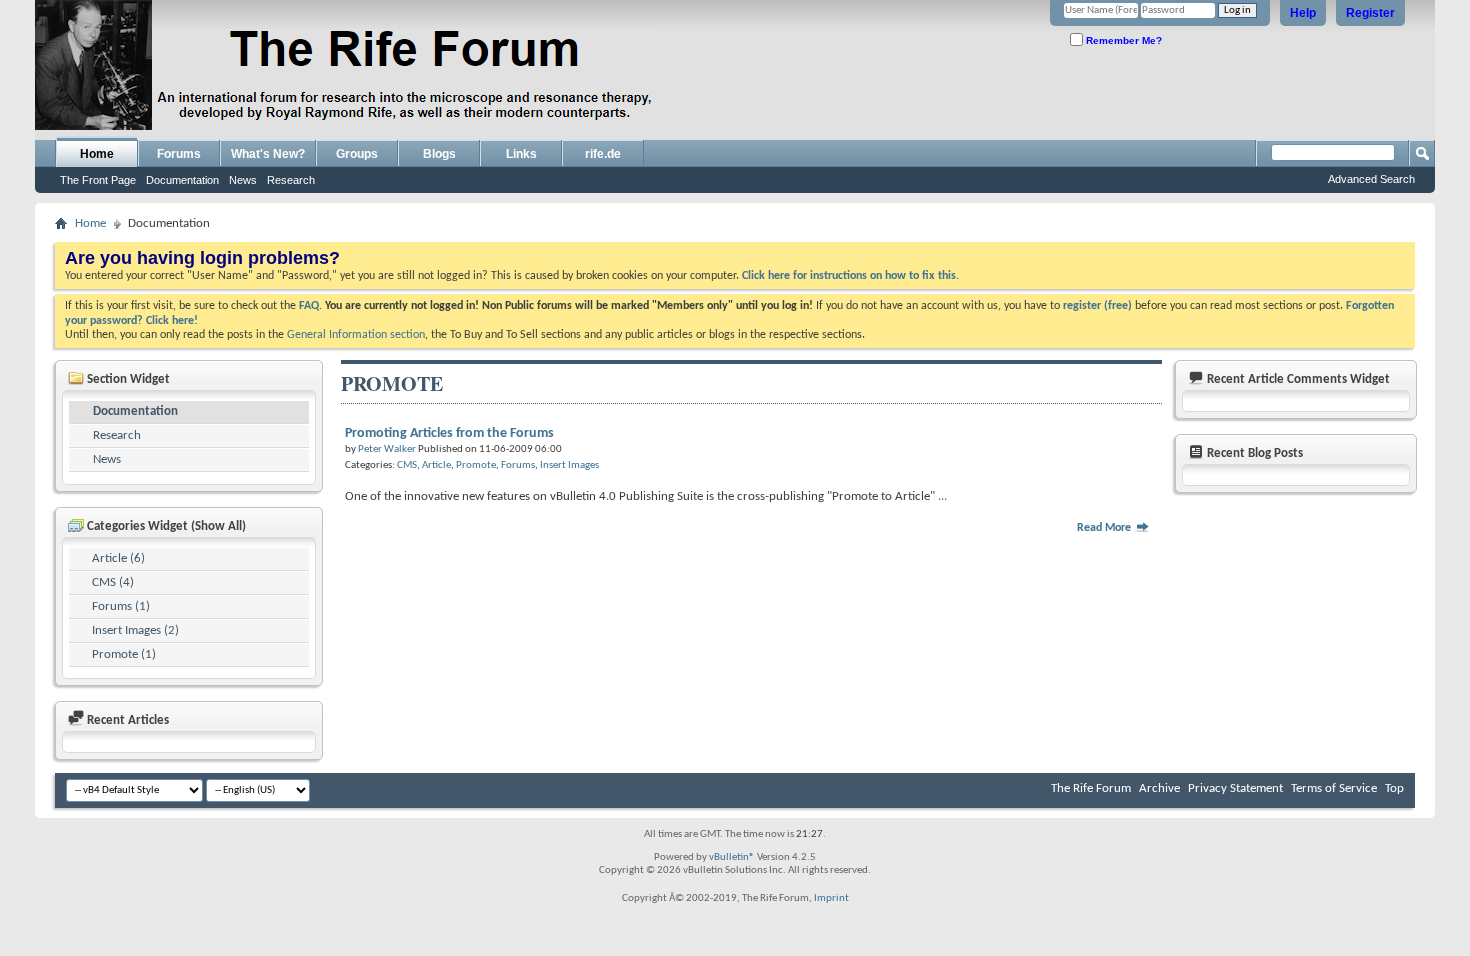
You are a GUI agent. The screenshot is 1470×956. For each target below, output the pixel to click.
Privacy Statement (1235, 788)
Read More (1105, 528)
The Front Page (98, 180)
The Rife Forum (1091, 788)
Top (1394, 788)
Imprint (831, 898)
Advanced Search (1371, 179)
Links (521, 154)
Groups (357, 154)
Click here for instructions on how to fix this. (850, 276)
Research (291, 180)
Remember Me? (1122, 40)
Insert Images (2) (135, 630)
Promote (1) (124, 654)
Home (97, 154)
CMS (407, 465)
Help (1303, 13)
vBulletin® (732, 857)
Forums (179, 154)
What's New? (268, 154)
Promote (476, 465)
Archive (1159, 788)
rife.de (603, 154)
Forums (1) (121, 606)
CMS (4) (113, 582)
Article (436, 465)
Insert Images (569, 465)
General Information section (356, 335)
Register (1370, 13)
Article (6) (118, 558)
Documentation (182, 180)
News (243, 180)
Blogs (439, 154)
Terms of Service (1334, 788)
